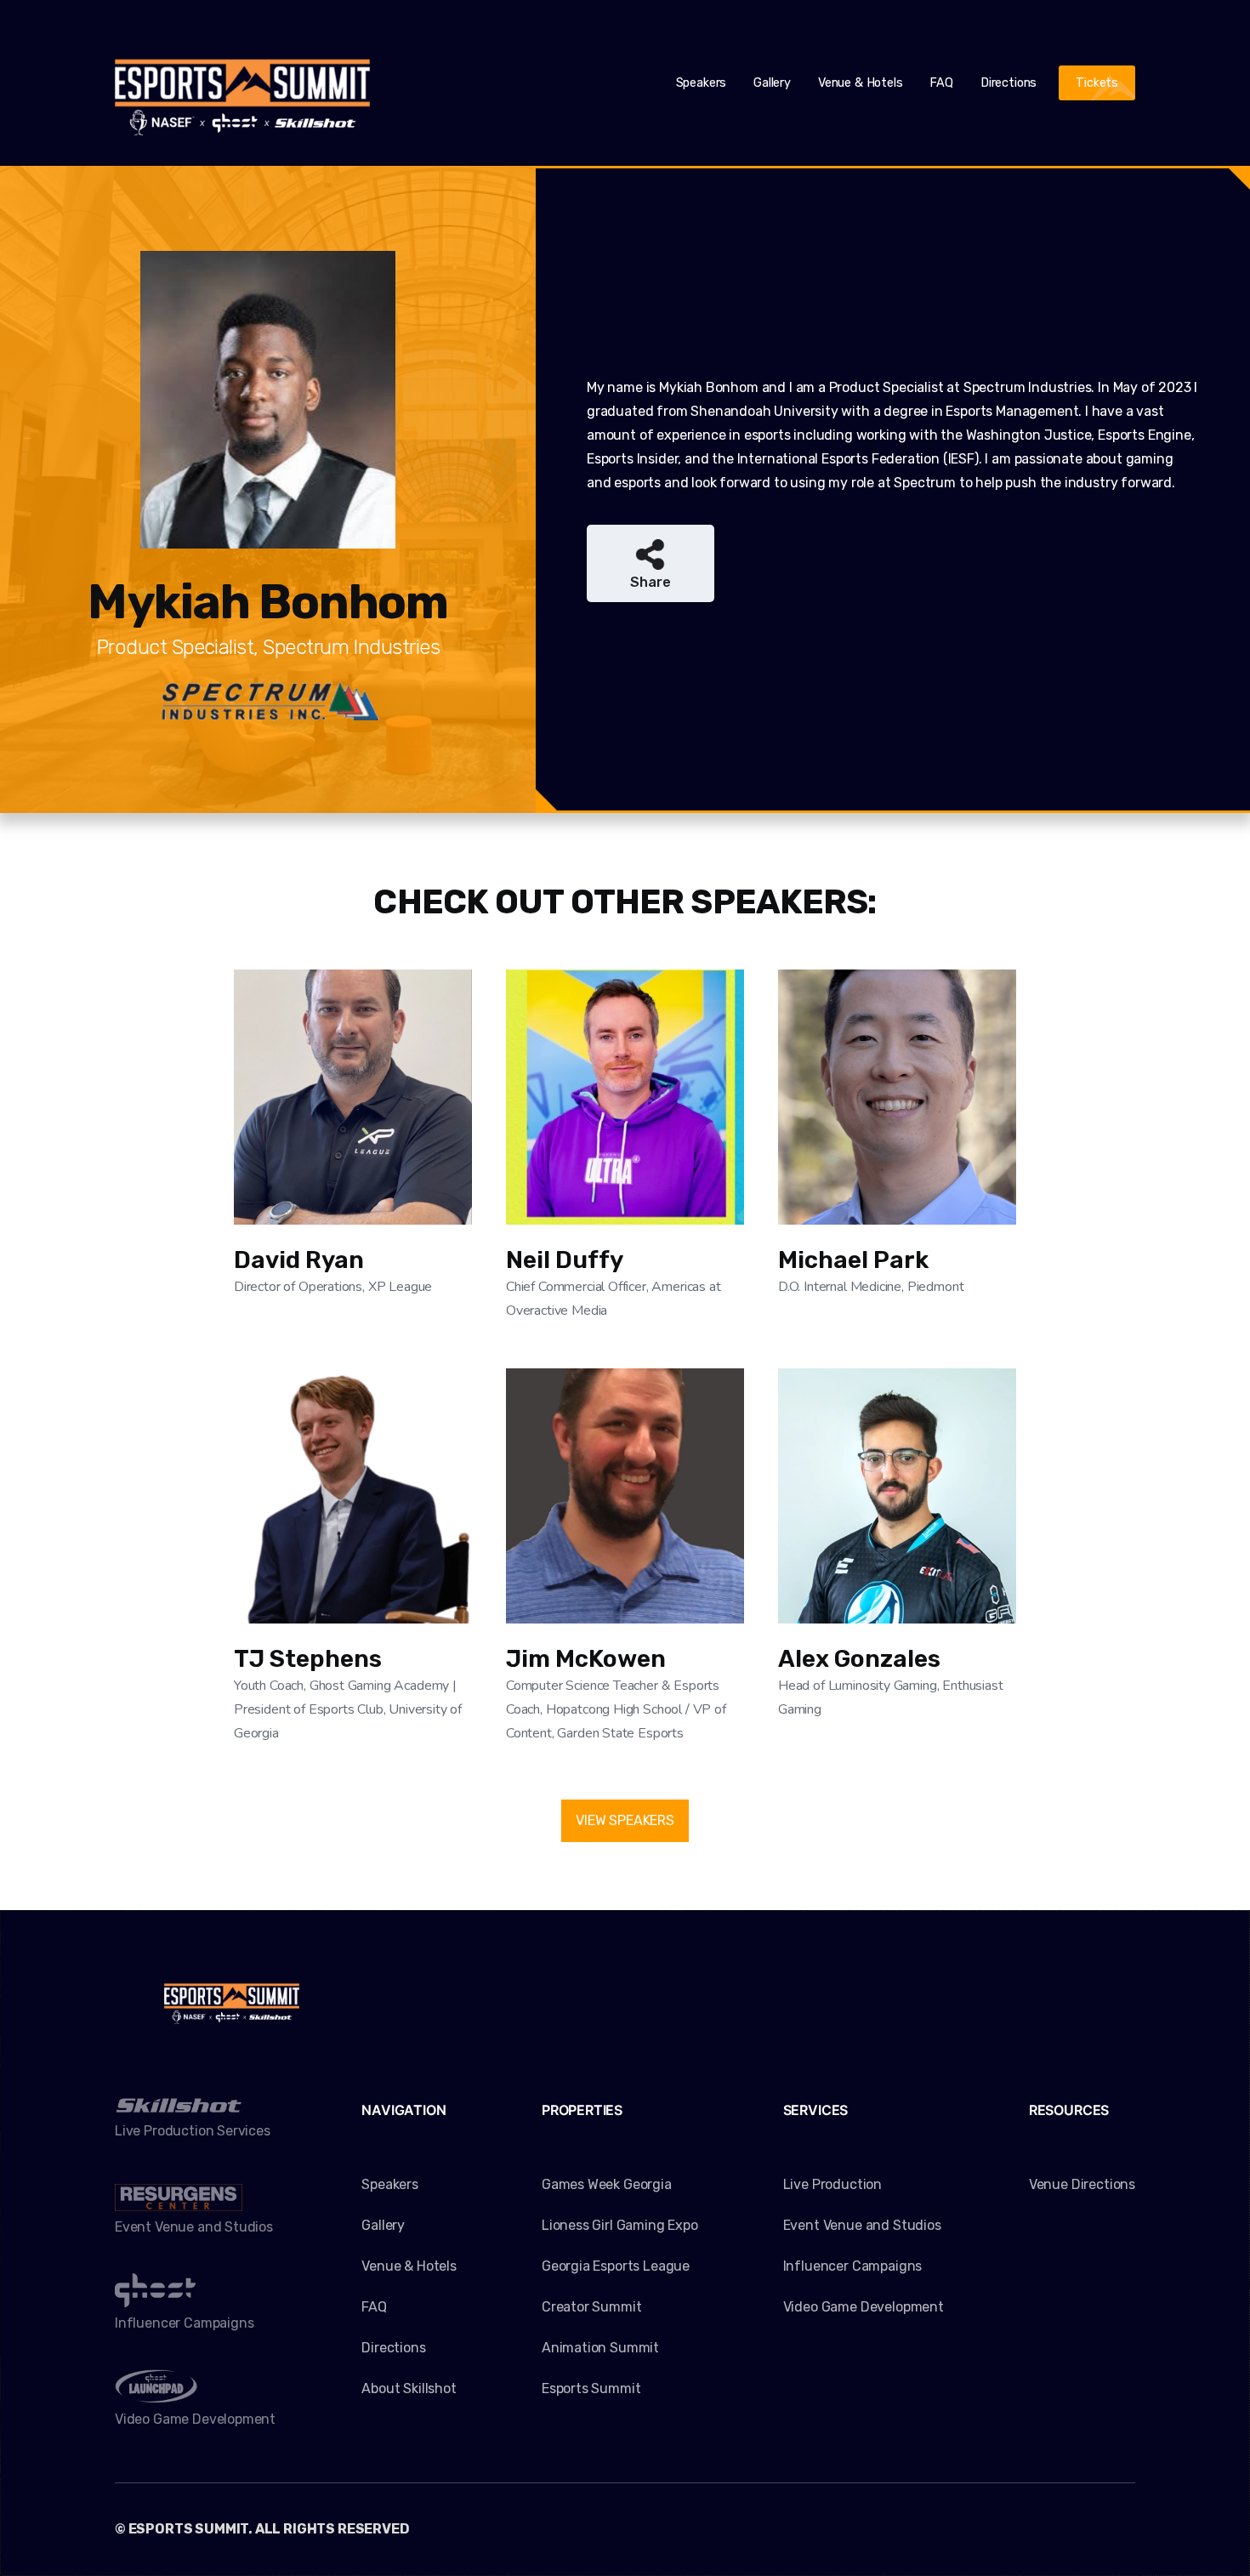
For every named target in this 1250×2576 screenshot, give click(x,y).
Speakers (702, 83)
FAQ (941, 83)
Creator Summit (592, 2307)
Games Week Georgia (607, 2184)
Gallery (772, 83)
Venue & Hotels (861, 83)
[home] (242, 83)
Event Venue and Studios (862, 2225)
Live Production (832, 2184)
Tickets (1097, 83)
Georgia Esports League (616, 2266)
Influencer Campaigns (852, 2266)
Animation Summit (600, 2348)
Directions (1009, 83)
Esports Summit (591, 2388)
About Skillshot (409, 2388)
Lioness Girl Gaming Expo (620, 2225)
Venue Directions (1082, 2184)
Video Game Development (864, 2307)
